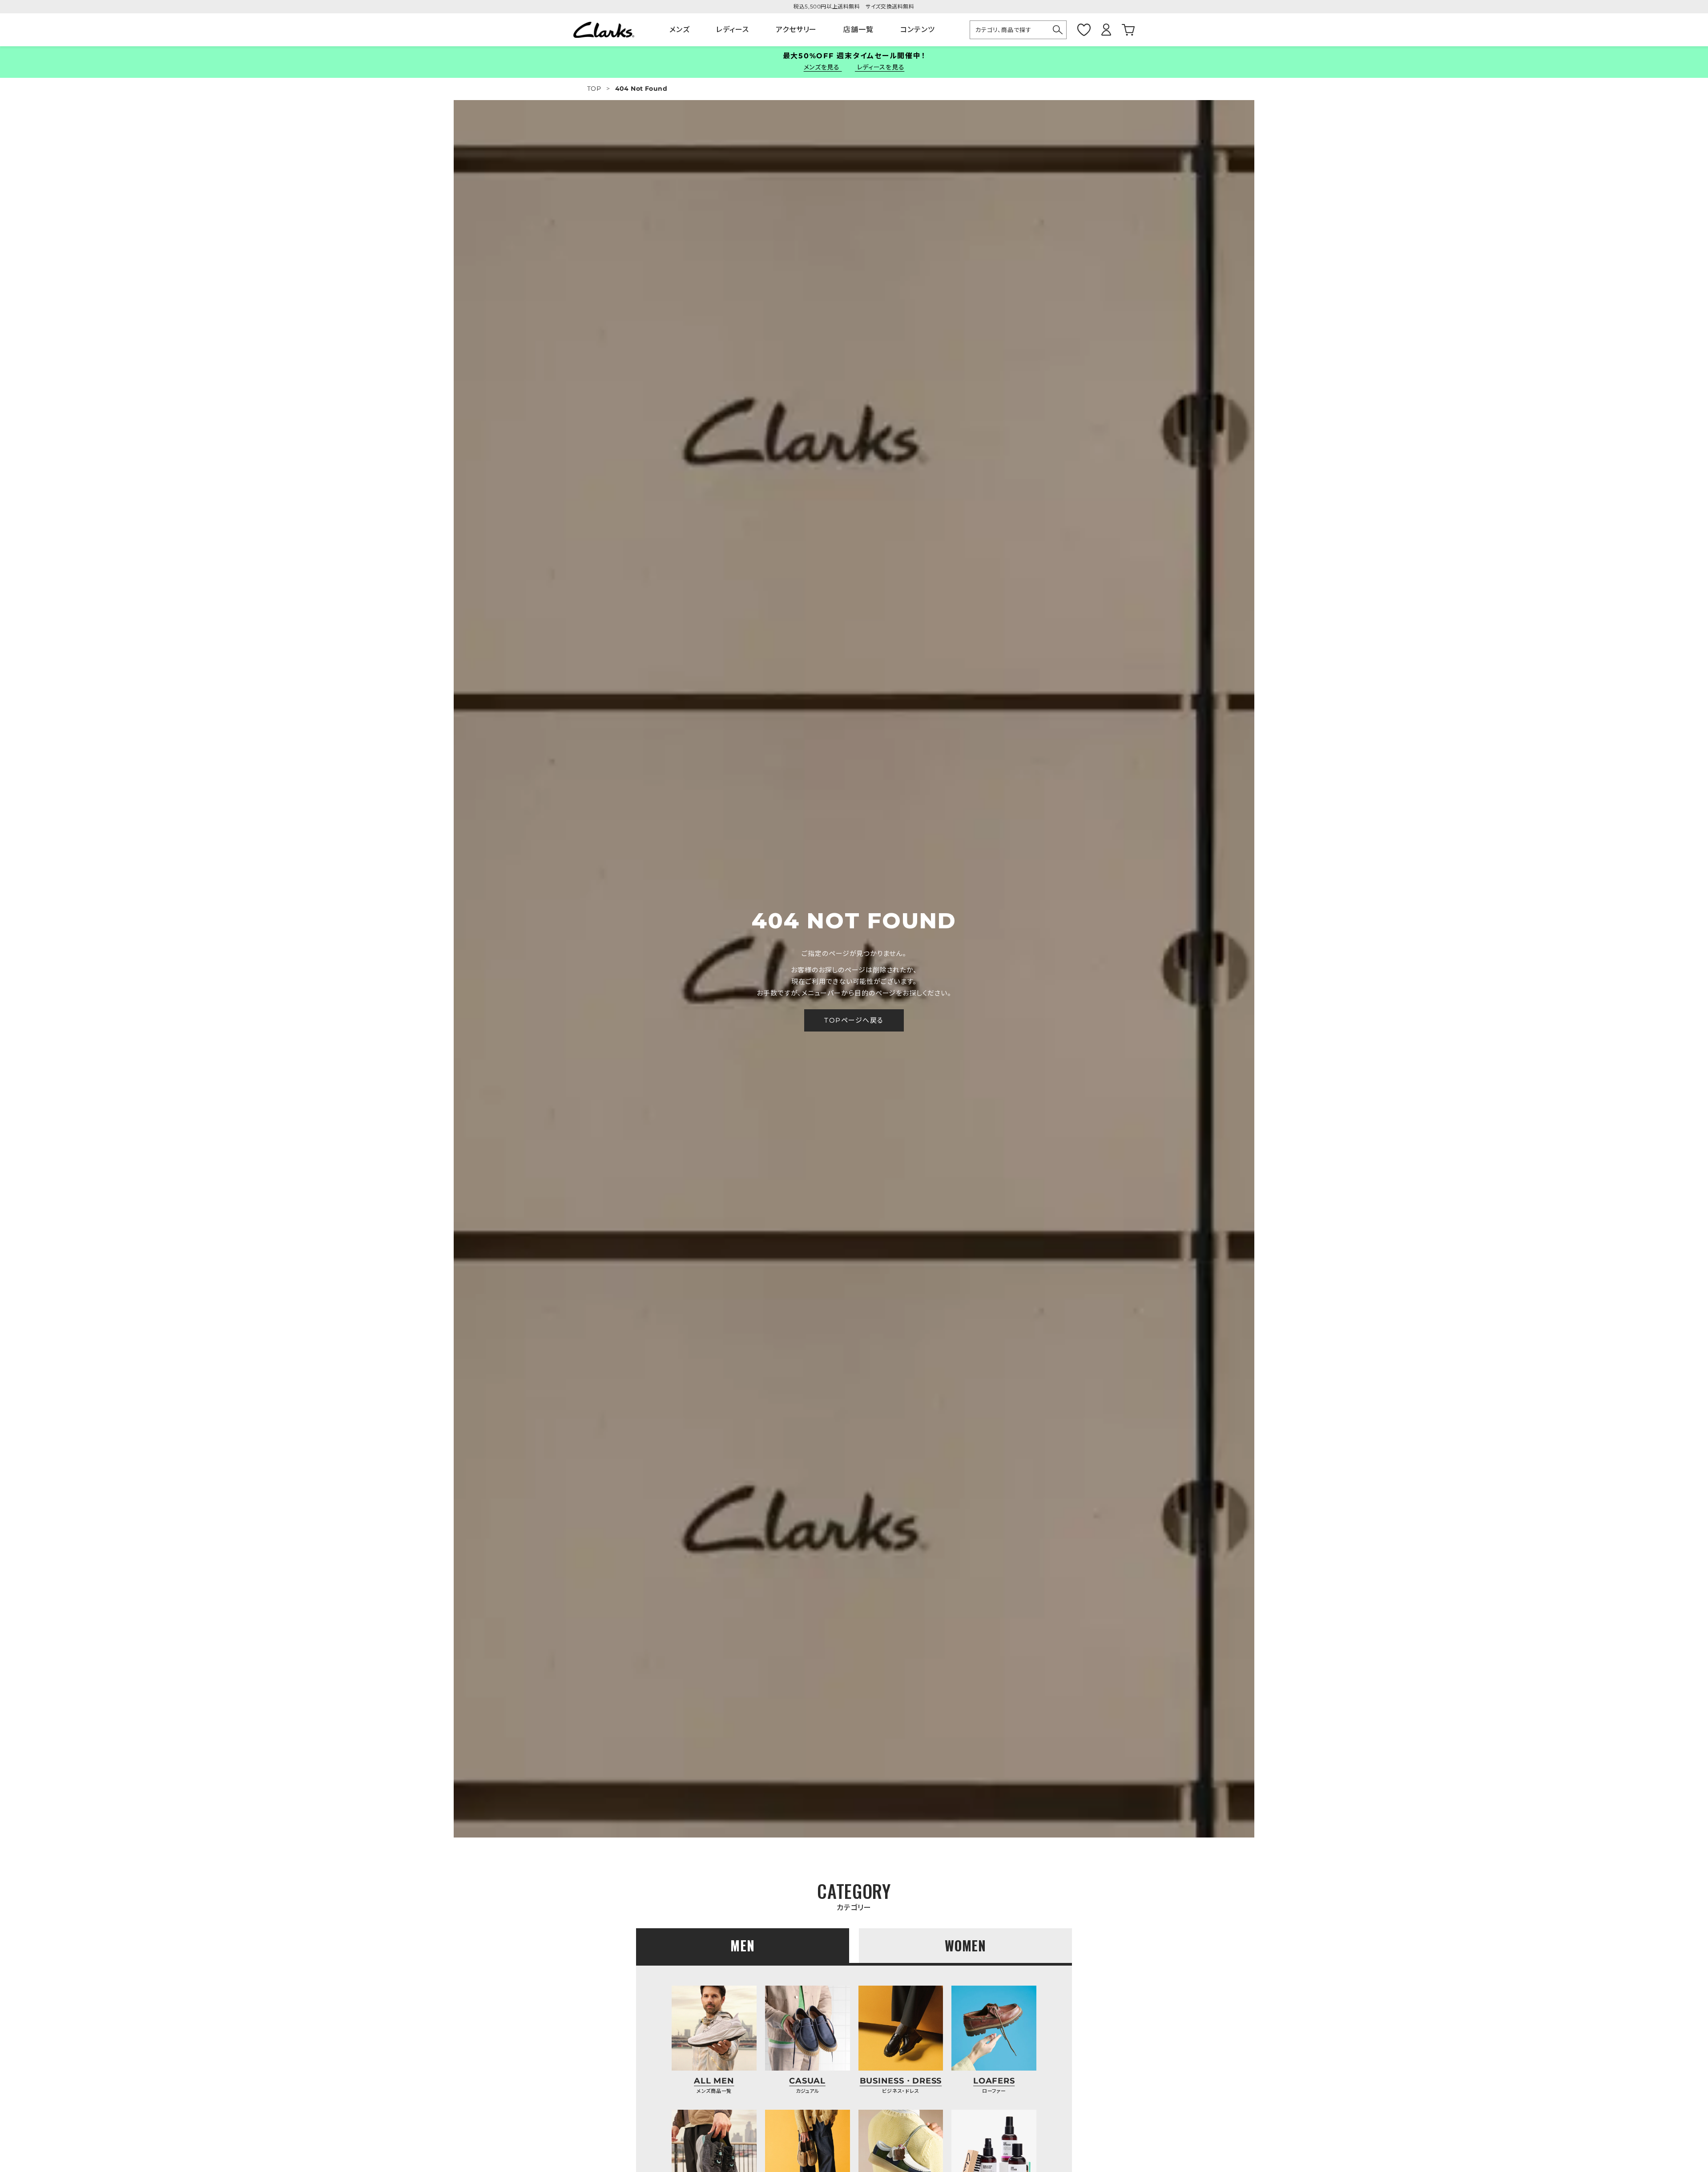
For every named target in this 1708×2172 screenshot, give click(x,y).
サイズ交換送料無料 (890, 6)
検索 (1058, 30)
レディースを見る (880, 67)
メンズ (680, 30)
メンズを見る (823, 67)
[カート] (1128, 30)
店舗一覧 (858, 30)
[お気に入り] (1084, 30)
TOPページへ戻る (854, 1020)
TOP (594, 89)
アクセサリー (796, 30)
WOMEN (966, 1945)
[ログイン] (1106, 30)
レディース (733, 30)
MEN (743, 1945)
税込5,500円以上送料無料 (827, 6)
